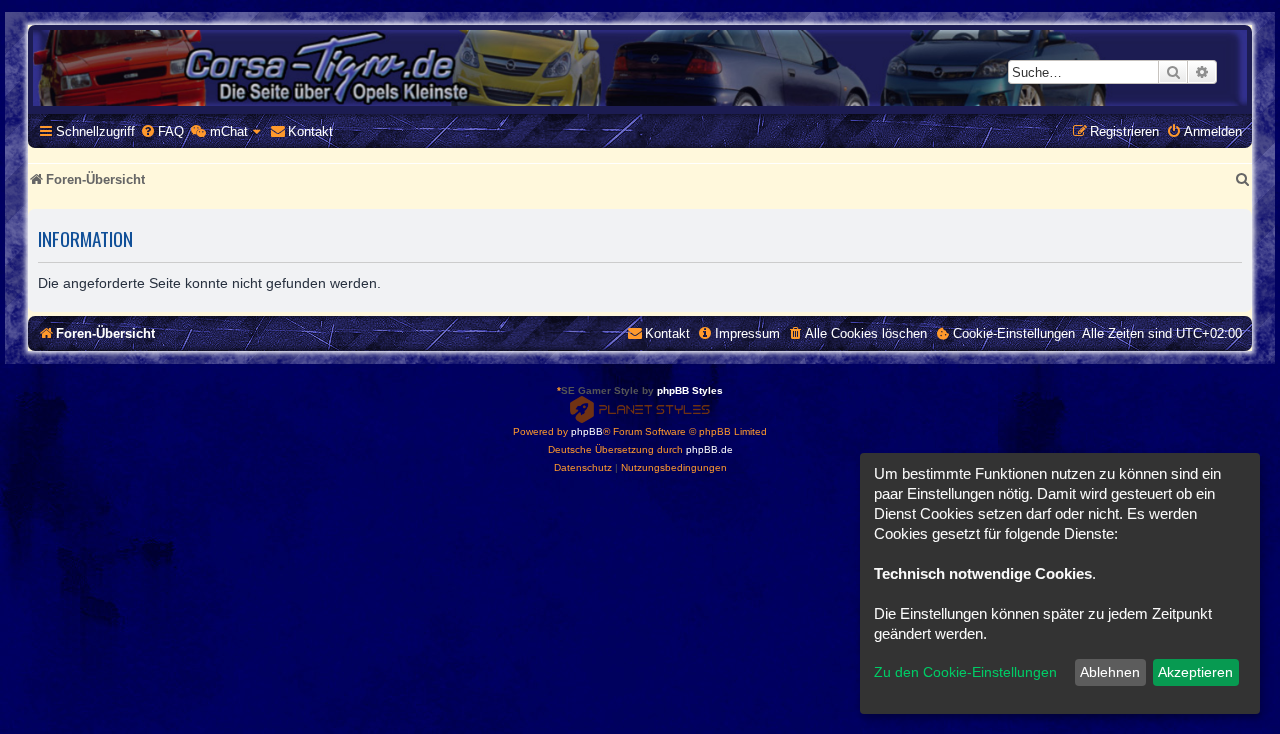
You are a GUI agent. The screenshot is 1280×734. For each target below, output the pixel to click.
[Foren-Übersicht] (640, 68)
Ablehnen (1110, 672)
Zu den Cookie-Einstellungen (965, 672)
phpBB (587, 431)
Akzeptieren (1195, 672)
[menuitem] (162, 131)
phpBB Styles (690, 390)
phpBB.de (709, 449)
